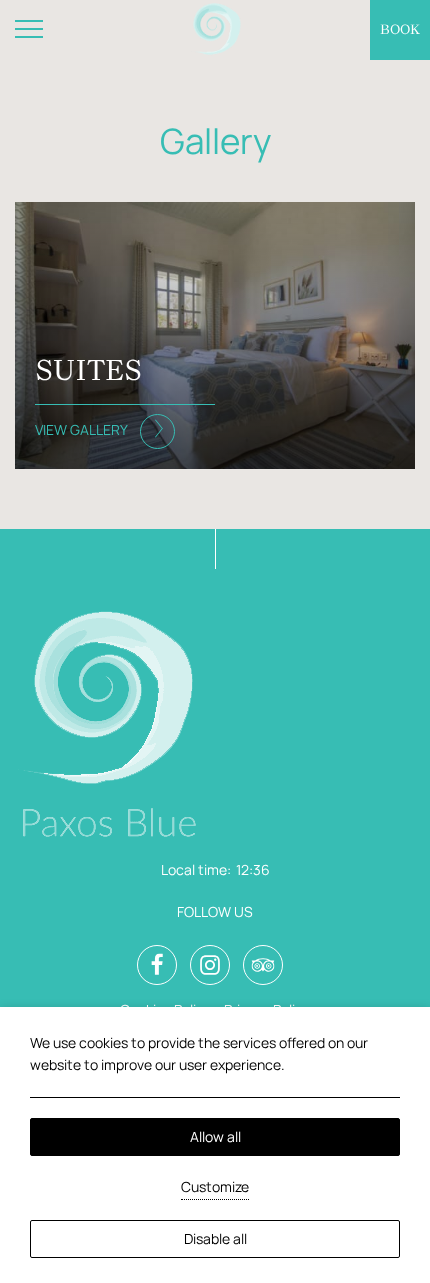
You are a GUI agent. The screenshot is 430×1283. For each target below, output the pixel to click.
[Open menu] (30, 30)
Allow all (215, 1136)
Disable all (215, 1238)
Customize (215, 1186)
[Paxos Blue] (215, 30)
